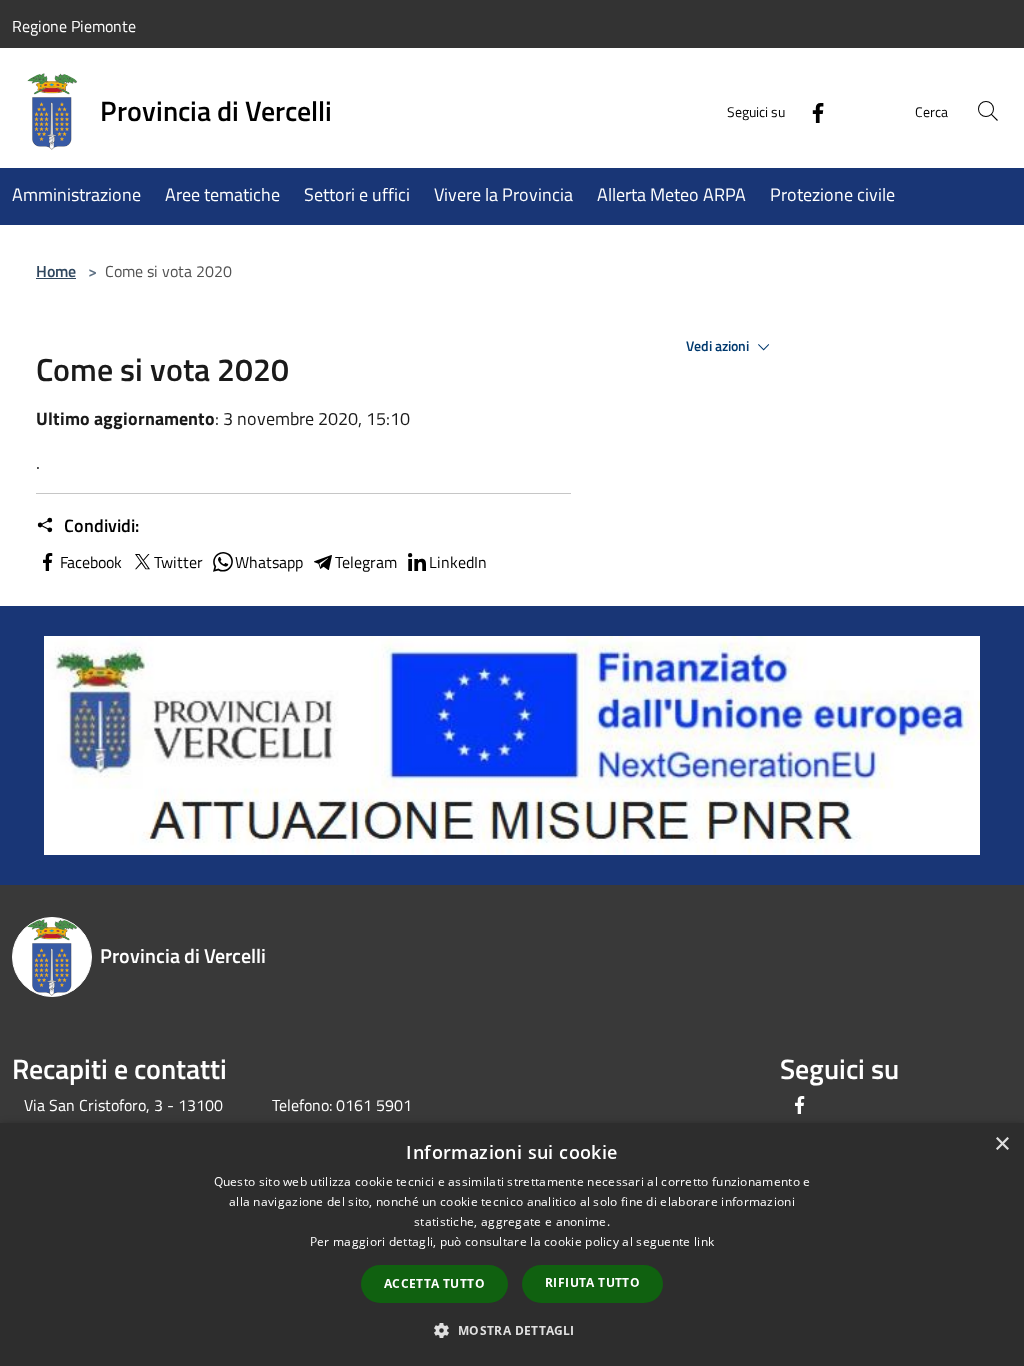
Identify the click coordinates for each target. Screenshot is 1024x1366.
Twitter (178, 562)
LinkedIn (458, 562)
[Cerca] (988, 111)
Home (56, 271)
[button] (511, 1330)
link (704, 1241)
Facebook (91, 562)
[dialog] (512, 1244)
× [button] (1001, 1144)
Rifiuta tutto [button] (592, 1282)
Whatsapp (269, 562)
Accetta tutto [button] (434, 1283)
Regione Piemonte (74, 26)
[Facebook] (810, 110)
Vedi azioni (719, 346)
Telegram (366, 562)
